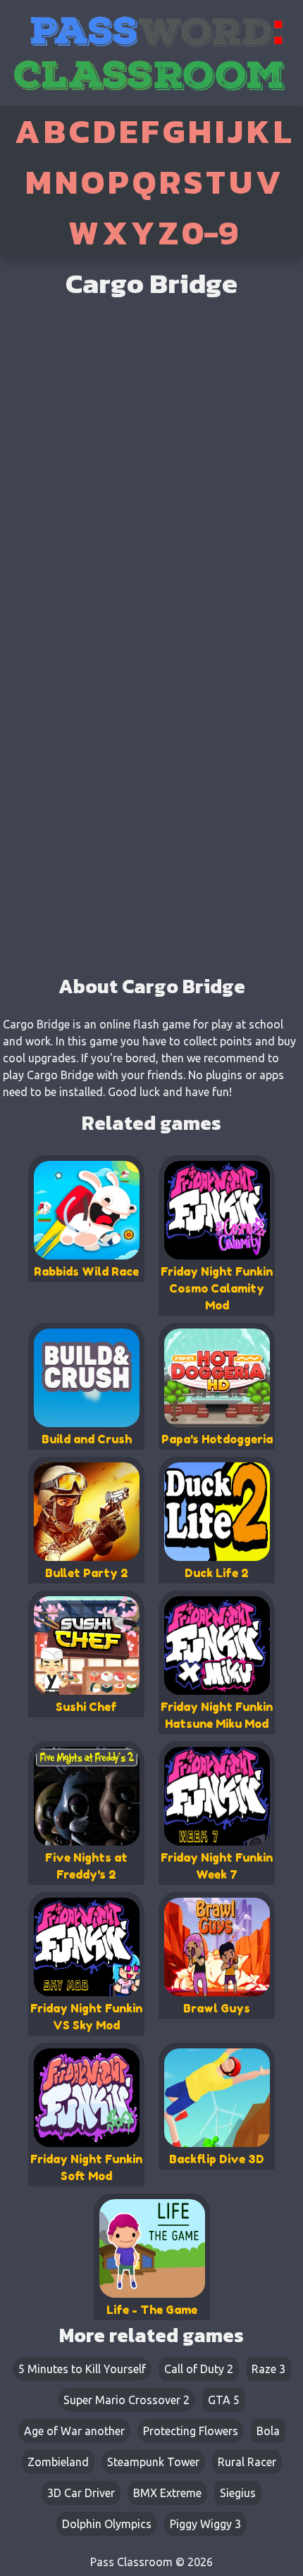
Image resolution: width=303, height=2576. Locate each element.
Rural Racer (247, 2462)
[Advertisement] (151, 870)
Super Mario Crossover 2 (126, 2400)
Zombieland (58, 2462)
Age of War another (74, 2431)
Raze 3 (268, 2369)
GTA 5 (224, 2400)
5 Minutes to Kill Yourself (82, 2369)
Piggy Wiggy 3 (205, 2524)
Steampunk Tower (153, 2462)
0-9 (210, 232)
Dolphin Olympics (107, 2524)
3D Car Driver (81, 2493)
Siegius (238, 2493)
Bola (268, 2431)
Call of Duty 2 (199, 2369)
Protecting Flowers (191, 2431)
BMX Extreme (167, 2493)
